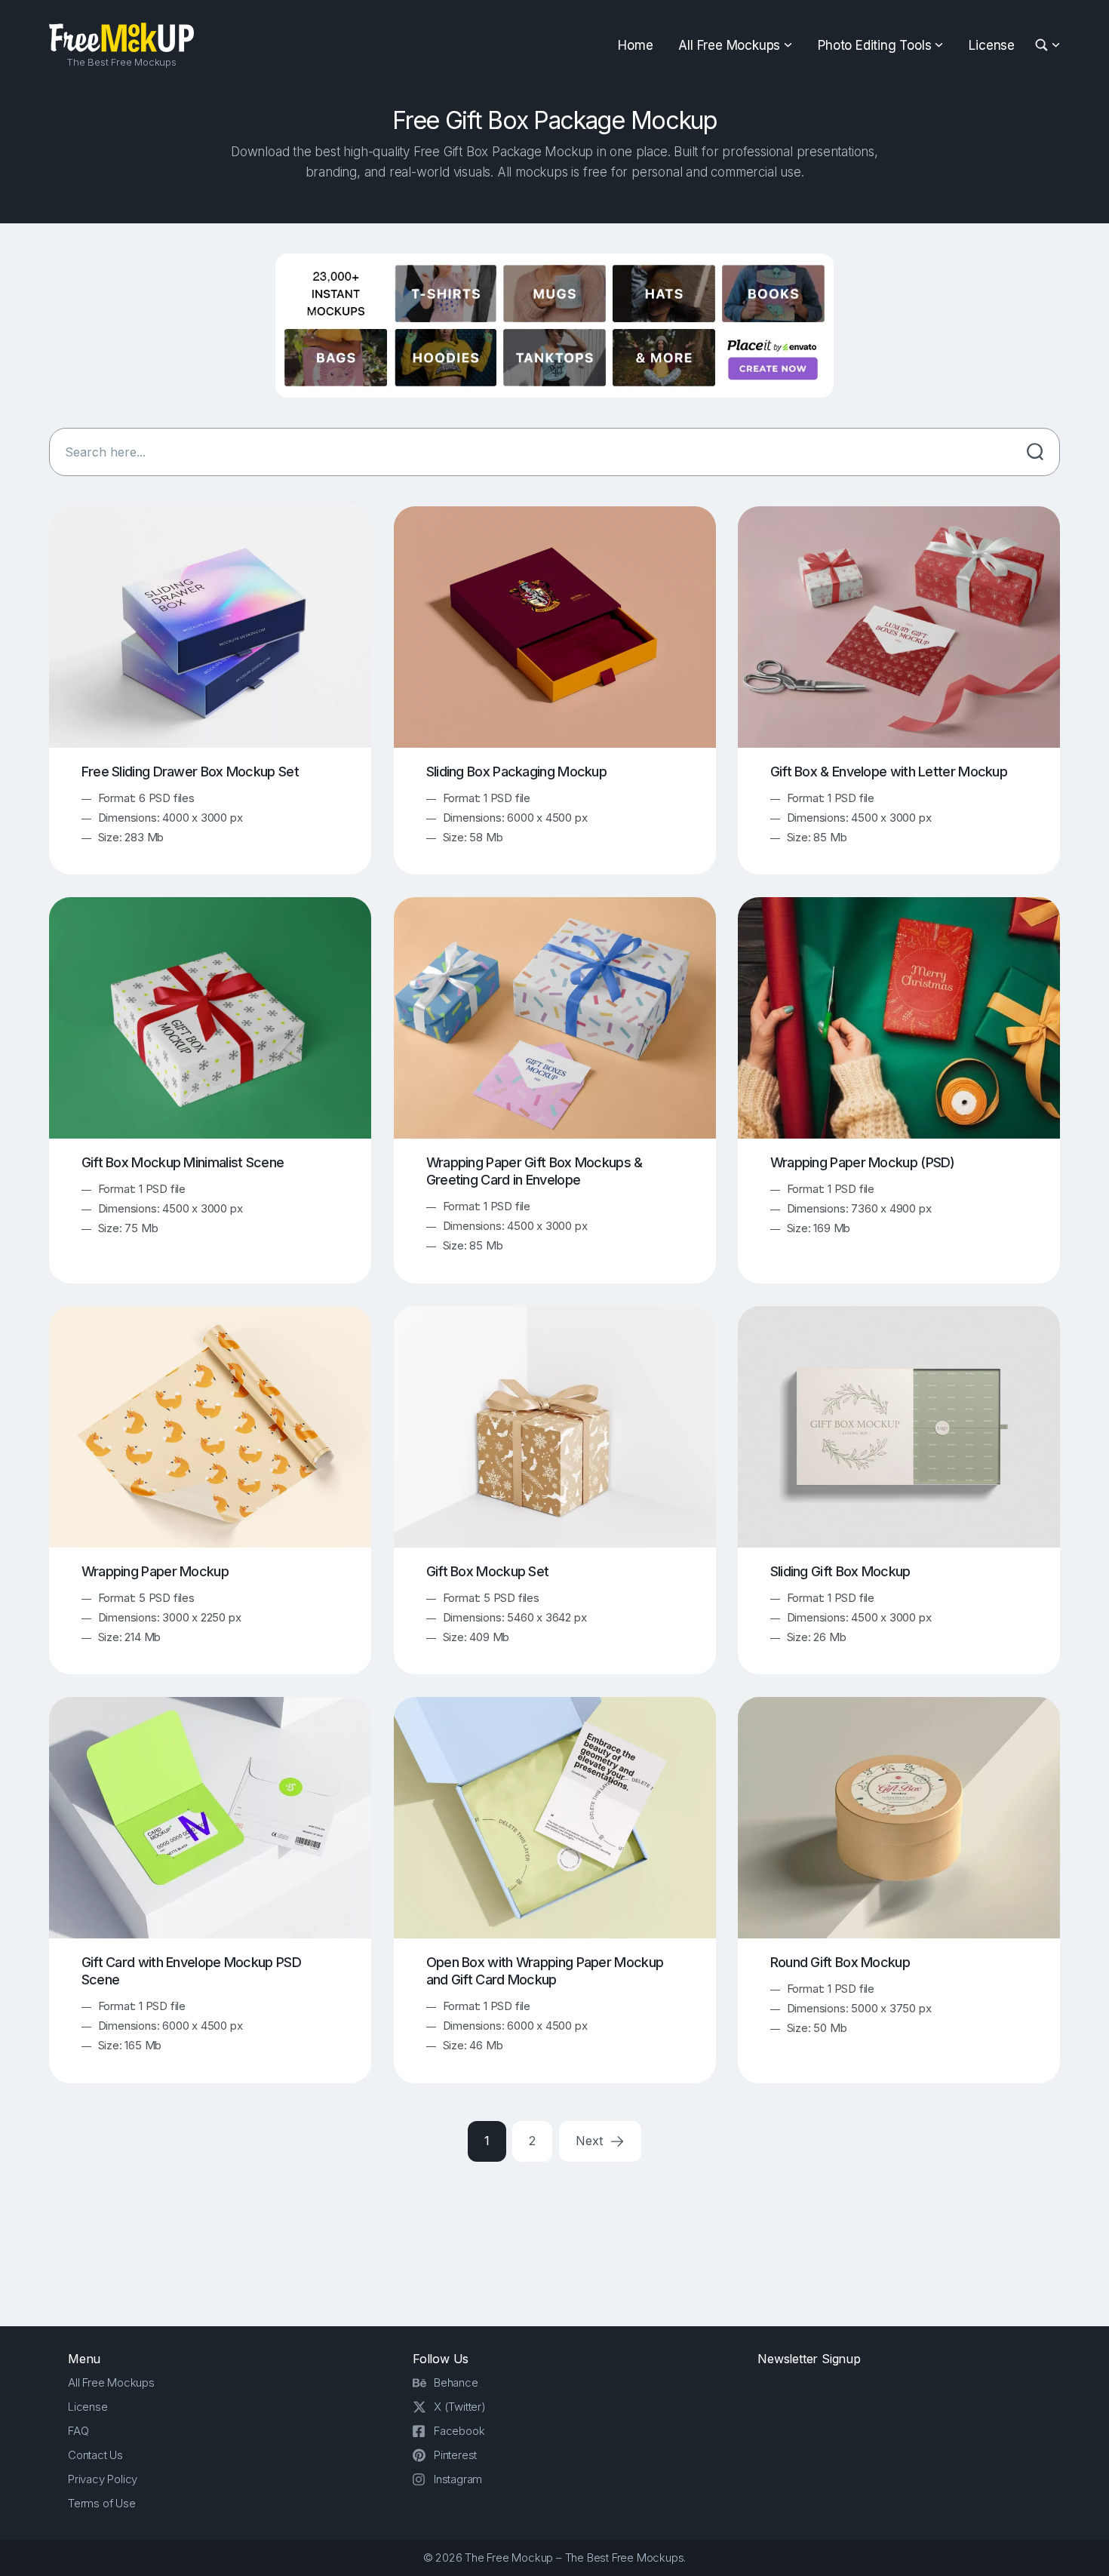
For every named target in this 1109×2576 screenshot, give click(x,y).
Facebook (459, 2431)
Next (591, 2141)
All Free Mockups (729, 45)
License (992, 45)
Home (635, 45)
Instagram (458, 2479)
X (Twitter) (460, 2407)
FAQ (78, 2431)
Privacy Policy (103, 2479)
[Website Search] (1044, 46)
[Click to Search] (1035, 452)
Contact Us (95, 2455)
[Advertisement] (554, 2241)
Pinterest (455, 2455)
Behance (456, 2382)
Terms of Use (102, 2503)
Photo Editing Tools (874, 45)
